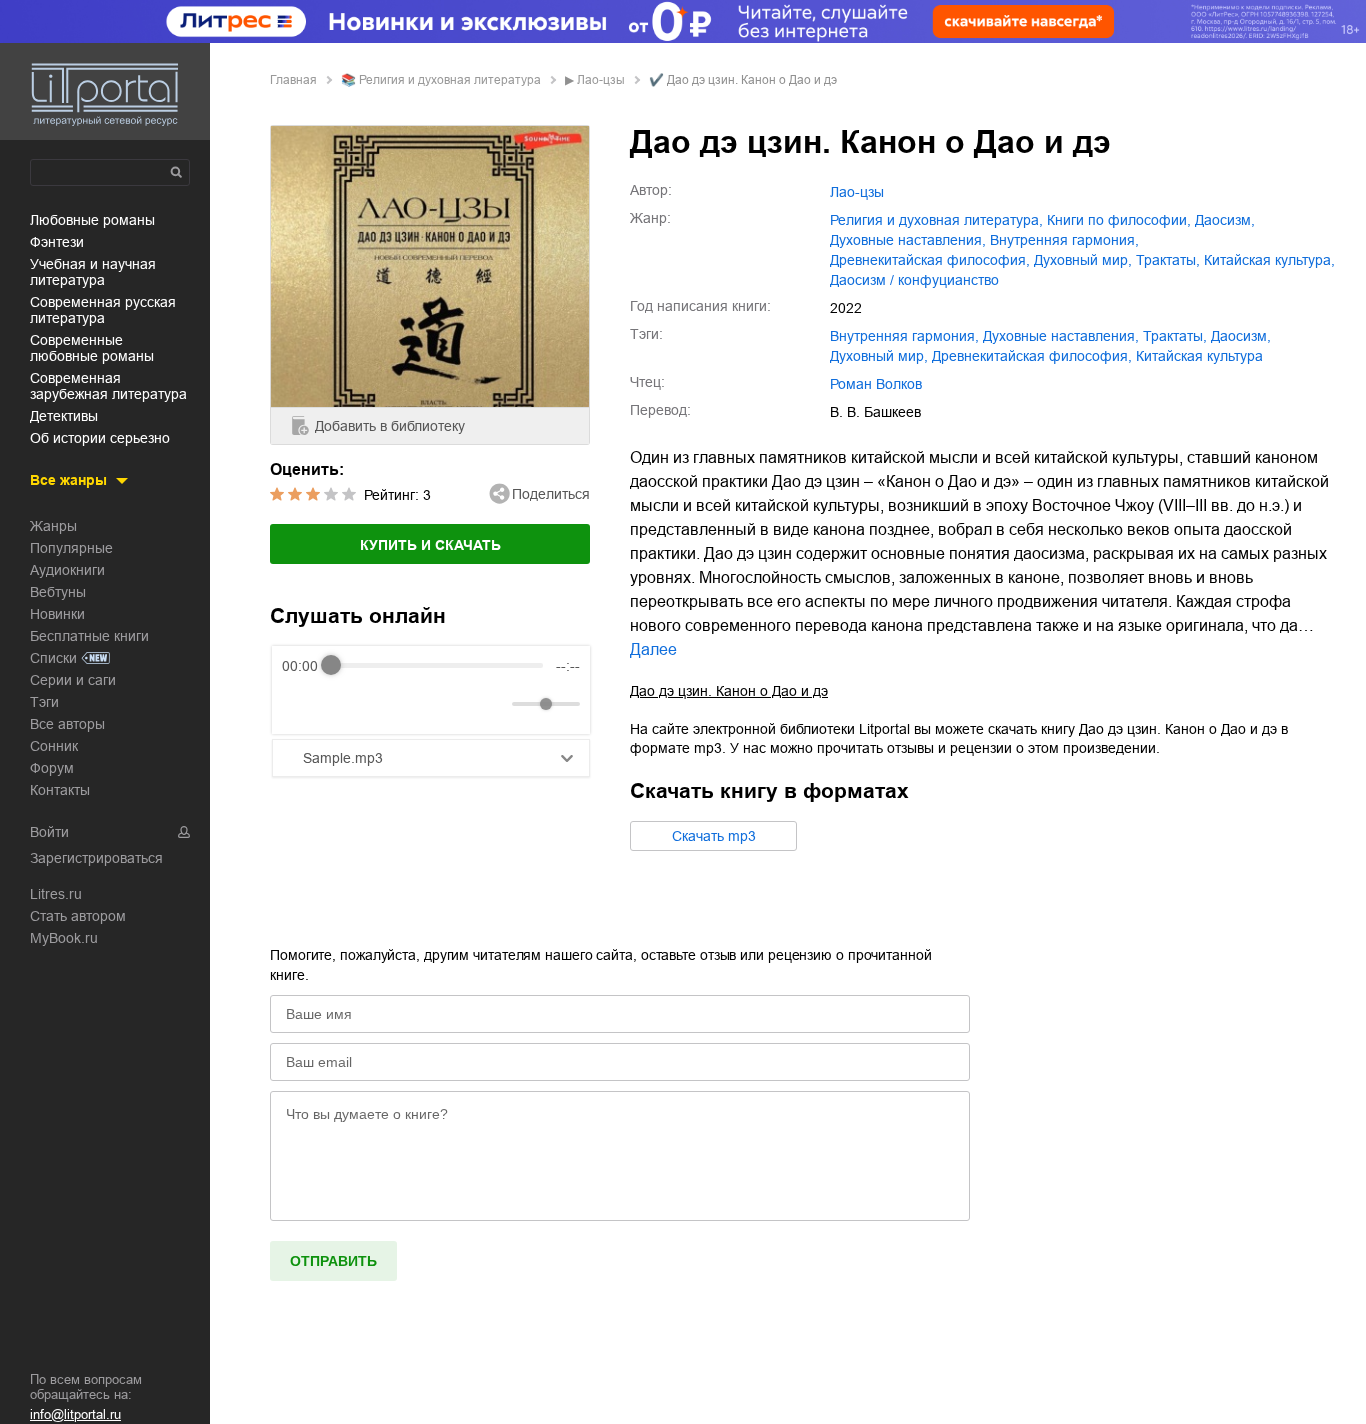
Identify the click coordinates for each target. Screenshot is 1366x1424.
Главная (293, 80)
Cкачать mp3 (714, 836)
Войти (49, 832)
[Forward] (389, 703)
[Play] (346, 704)
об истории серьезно (100, 438)
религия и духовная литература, (936, 220)
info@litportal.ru (75, 1414)
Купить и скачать (430, 545)
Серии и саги (73, 680)
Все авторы (67, 724)
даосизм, (1225, 220)
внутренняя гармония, (1064, 240)
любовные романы (92, 220)
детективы (64, 416)
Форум (52, 768)
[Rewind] (302, 703)
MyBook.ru (64, 938)
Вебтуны (58, 592)
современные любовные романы (92, 348)
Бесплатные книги (89, 636)
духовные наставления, (908, 240)
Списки (53, 658)
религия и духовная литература (450, 80)
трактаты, (1168, 260)
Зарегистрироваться (96, 858)
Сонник (54, 746)
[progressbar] (437, 666)
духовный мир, (1083, 260)
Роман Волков (876, 384)
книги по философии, (1119, 220)
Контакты (60, 790)
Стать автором (78, 916)
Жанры (53, 526)
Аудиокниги (67, 570)
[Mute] (493, 704)
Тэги (44, 702)
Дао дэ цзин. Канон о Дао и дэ (729, 691)
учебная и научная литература (93, 272)
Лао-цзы (601, 80)
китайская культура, (1269, 260)
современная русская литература (103, 310)
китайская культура (1199, 356)
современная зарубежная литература (108, 386)
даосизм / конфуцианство (914, 280)
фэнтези (57, 242)
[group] (431, 690)
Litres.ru (56, 894)
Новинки (57, 614)
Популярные (71, 548)
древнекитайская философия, (930, 260)
